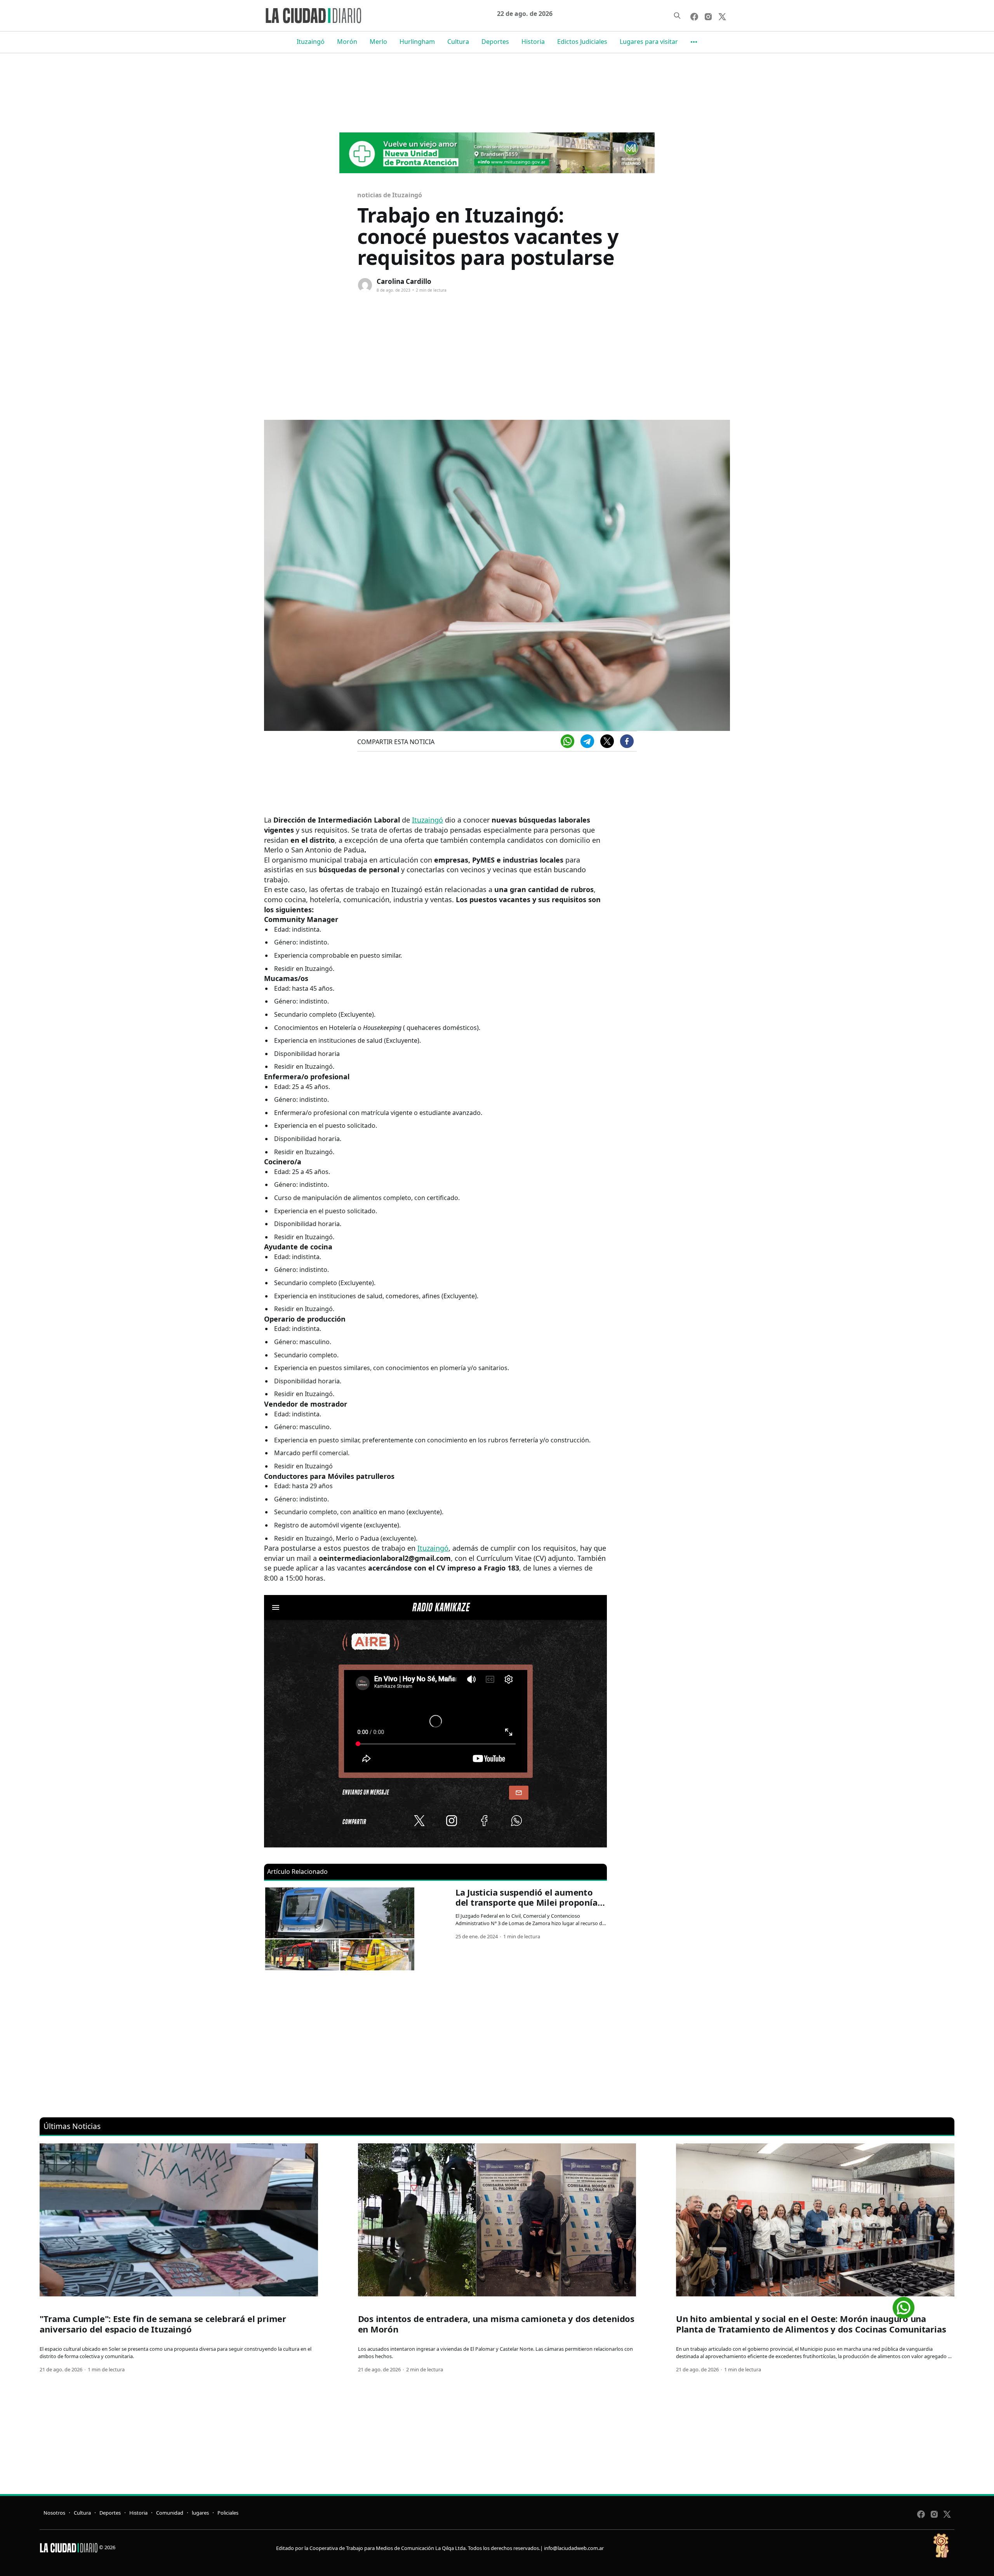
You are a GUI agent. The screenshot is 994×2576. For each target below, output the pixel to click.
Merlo (378, 42)
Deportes (495, 42)
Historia (533, 42)
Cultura (458, 42)
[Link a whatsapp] (904, 2305)
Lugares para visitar (649, 42)
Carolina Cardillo (404, 281)
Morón (347, 42)
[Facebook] (627, 741)
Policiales (228, 2513)
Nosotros (54, 2513)
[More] (694, 42)
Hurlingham (417, 42)
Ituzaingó (311, 42)
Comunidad (170, 2513)
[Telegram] (587, 741)
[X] (607, 741)
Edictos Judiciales (582, 42)
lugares (200, 2513)
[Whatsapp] (567, 741)
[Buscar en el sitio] (677, 16)
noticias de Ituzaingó (390, 195)
